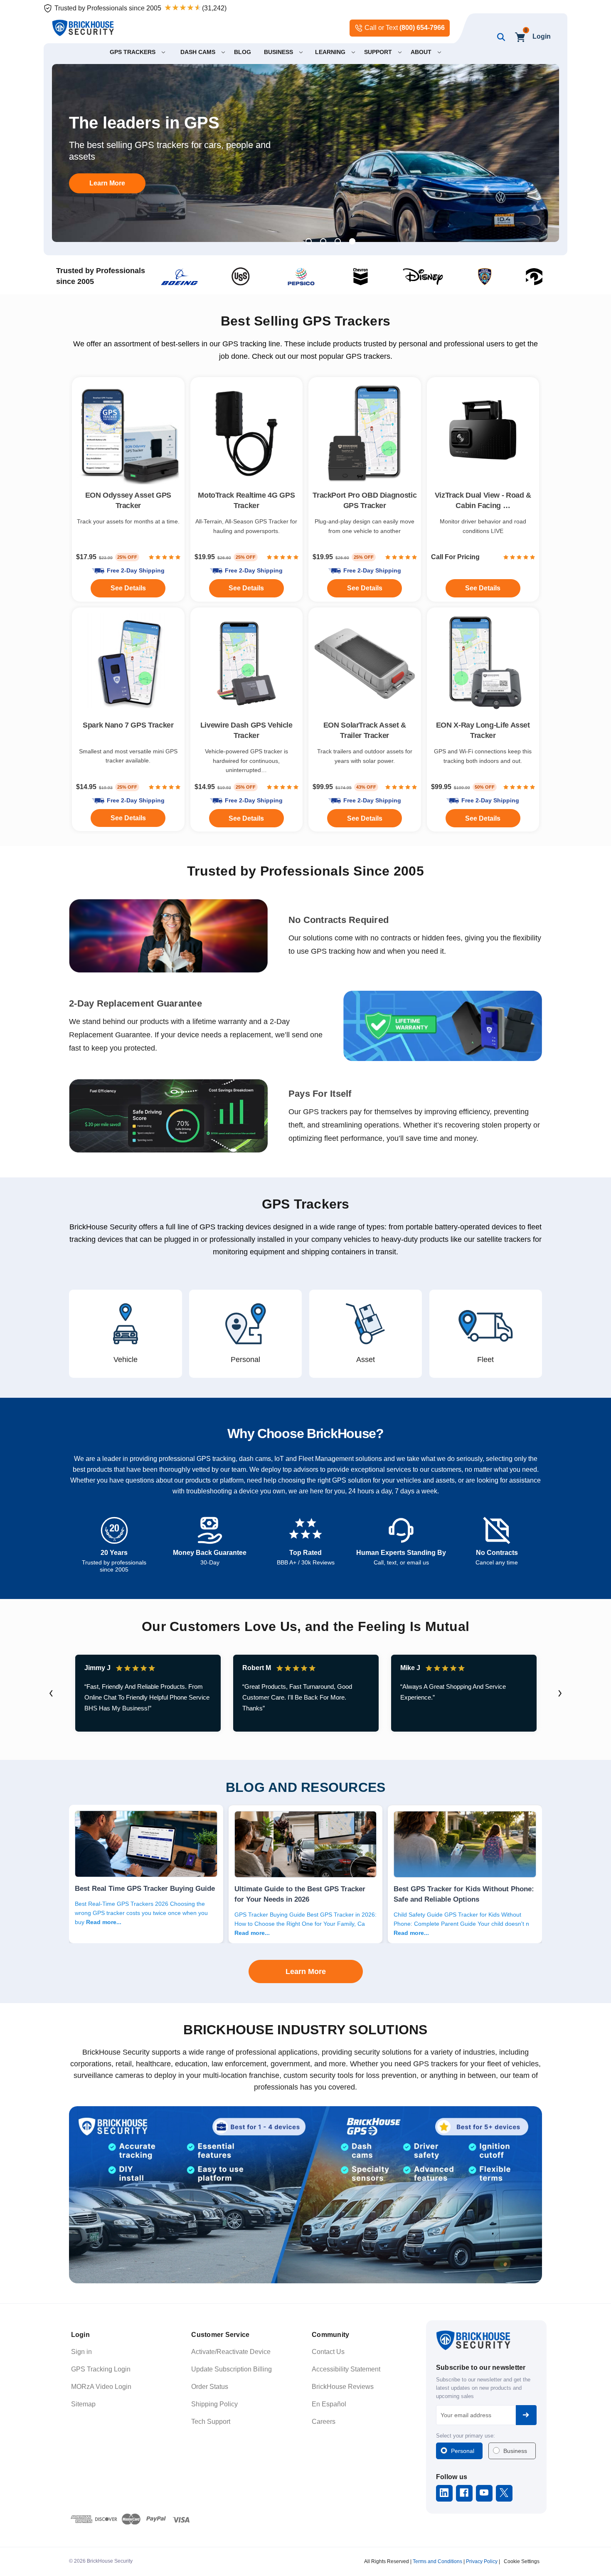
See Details (365, 818)
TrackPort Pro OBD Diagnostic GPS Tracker (365, 500)
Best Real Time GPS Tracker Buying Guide (145, 1888)
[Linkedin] (444, 2493)
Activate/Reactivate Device (231, 2352)
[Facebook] (464, 2493)
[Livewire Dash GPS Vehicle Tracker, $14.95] (247, 664)
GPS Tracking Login (101, 2369)
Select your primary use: (466, 2436)
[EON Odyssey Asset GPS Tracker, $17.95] (128, 433)
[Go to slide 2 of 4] (323, 241)
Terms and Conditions (437, 2561)
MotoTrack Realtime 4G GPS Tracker (246, 500)
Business (515, 2451)
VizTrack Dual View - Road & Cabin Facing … (483, 500)
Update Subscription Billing (232, 2369)
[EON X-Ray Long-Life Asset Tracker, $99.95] (483, 664)
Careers (324, 2422)
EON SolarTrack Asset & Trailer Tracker (365, 730)
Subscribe (526, 2415)
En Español (329, 2404)
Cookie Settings (522, 2561)
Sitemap (83, 2404)
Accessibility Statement (346, 2369)
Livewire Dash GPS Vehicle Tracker (246, 730)
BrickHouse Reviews (343, 2387)
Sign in (81, 2352)
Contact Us (328, 2352)
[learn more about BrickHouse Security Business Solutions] (305, 2195)
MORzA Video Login (101, 2387)
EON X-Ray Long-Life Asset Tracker (483, 730)
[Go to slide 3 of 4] (338, 241)
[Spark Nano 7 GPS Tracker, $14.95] (128, 664)
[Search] (499, 37)
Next (560, 1693)
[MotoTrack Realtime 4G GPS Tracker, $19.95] (247, 433)
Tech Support (211, 2422)
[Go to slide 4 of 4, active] (352, 241)
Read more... (104, 1922)
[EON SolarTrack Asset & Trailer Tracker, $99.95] (365, 664)
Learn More (107, 183)
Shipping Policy (214, 2404)
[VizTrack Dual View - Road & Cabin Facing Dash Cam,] (483, 433)
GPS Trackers (306, 1204)
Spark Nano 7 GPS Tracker (128, 725)
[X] (504, 2493)
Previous (51, 1693)
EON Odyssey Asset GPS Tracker (128, 500)
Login (542, 36)
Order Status (210, 2387)
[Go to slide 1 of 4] (309, 241)
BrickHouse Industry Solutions (305, 2030)
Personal (463, 2451)
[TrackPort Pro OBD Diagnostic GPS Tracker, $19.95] (365, 433)
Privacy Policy (482, 2561)
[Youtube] (484, 2493)
